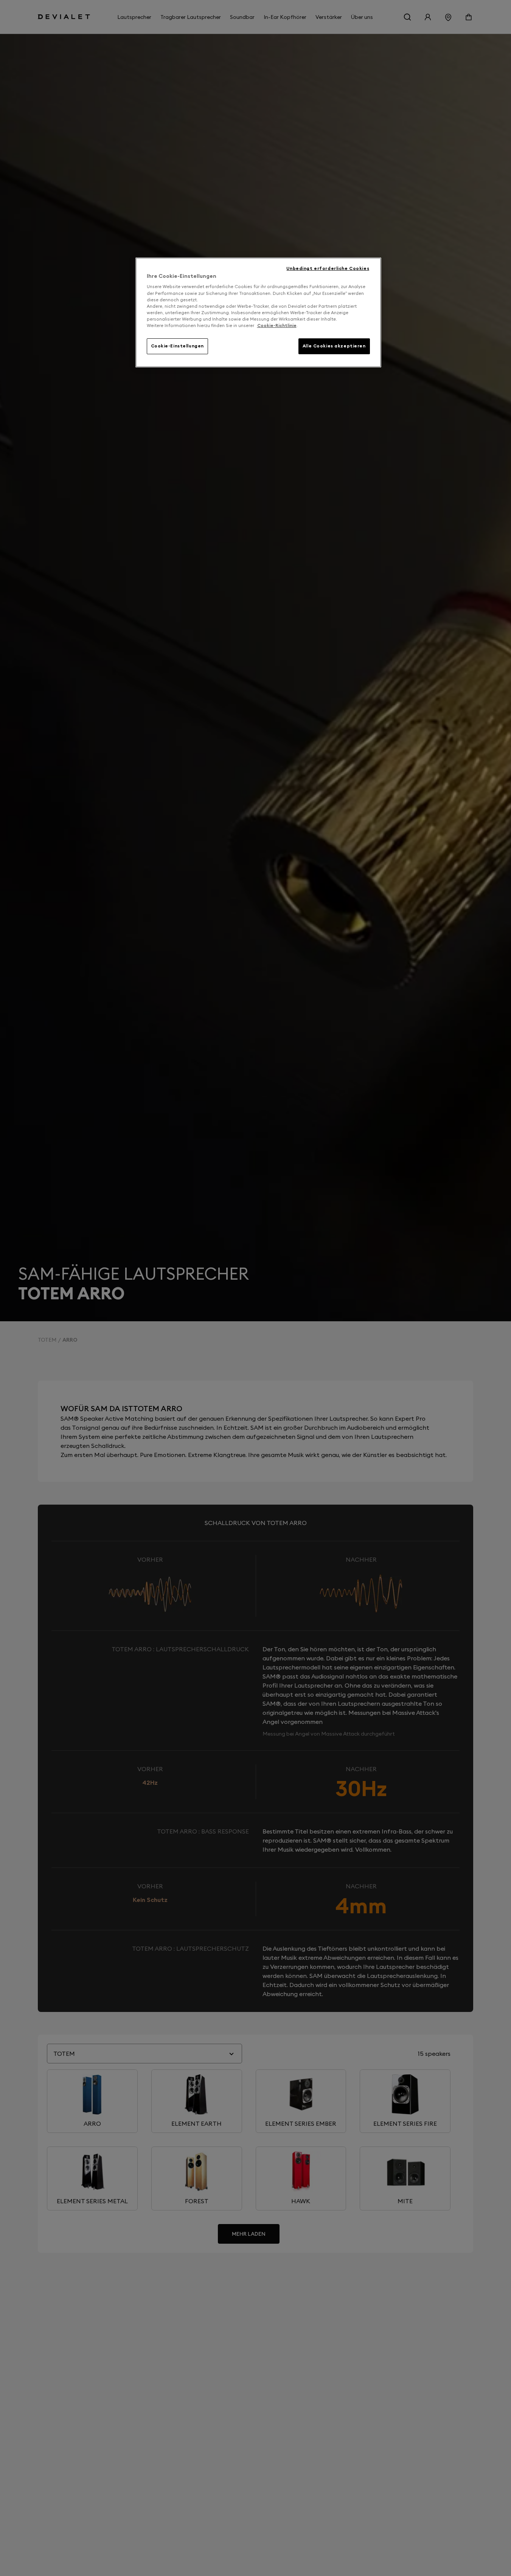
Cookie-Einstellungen (177, 346)
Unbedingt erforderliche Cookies (328, 268)
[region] (258, 312)
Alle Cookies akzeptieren (334, 346)
